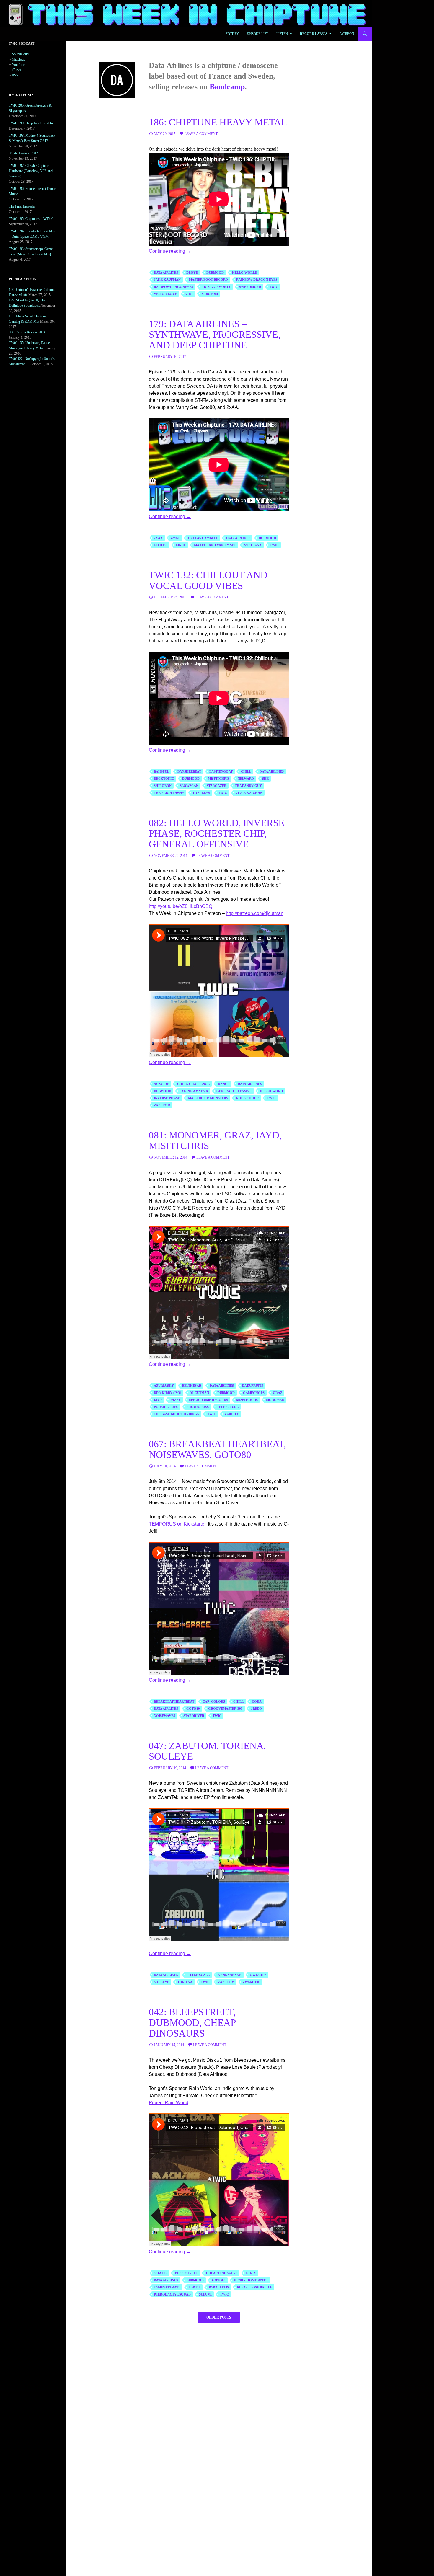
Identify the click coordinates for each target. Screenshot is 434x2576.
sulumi (205, 2294)
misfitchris (219, 779)
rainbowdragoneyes (173, 287)
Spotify (232, 34)
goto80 (161, 545)
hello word (271, 1091)
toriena (185, 1982)
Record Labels (314, 34)
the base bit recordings (176, 1414)
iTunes (17, 70)
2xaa (158, 538)
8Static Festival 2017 (23, 153)
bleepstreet (186, 2273)
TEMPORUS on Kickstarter (177, 1524)
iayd (158, 1400)
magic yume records (208, 1400)
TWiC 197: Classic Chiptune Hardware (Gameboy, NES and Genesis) (31, 171)
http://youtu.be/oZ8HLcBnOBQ (181, 906)
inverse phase (167, 1098)
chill (246, 771)
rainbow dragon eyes (257, 280)
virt (189, 294)
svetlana (253, 545)
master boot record (208, 280)
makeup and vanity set (215, 545)
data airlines (166, 273)
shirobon (163, 786)
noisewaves (164, 1716)
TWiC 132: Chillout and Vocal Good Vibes (208, 580)
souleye (161, 1982)
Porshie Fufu (166, 1407)
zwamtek (251, 1982)
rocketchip (247, 1098)
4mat (175, 538)
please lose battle (255, 2287)
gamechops (254, 1393)
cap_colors (214, 1701)
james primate (167, 2287)
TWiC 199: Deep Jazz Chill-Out (31, 123)
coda (257, 1701)
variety (232, 1414)
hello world (245, 273)
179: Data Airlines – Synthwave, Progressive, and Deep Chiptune (215, 335)
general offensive (234, 1091)
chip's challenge (193, 1084)
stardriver (194, 1716)
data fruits (253, 1386)
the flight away (169, 793)
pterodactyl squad (172, 2294)
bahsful (161, 771)
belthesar (192, 1386)
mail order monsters (208, 1098)
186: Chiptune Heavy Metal (218, 122)
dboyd (192, 273)
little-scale (198, 1975)
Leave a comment (201, 134)
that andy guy (248, 786)
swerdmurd (250, 287)
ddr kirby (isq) (168, 1393)
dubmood (215, 273)
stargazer (217, 786)
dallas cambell (203, 538)
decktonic (164, 779)
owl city (258, 1975)
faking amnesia (194, 1091)
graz (278, 1393)
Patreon (347, 34)
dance (224, 1084)
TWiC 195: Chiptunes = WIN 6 (31, 219)
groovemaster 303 (225, 1709)
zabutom (210, 294)
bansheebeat (189, 771)
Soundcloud (20, 54)
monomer (275, 1400)
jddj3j (195, 2287)
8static (160, 2273)
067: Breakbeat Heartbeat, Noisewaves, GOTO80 (217, 1449)
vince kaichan (249, 793)
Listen (282, 34)
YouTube (18, 65)
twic (274, 287)
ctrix (251, 2273)
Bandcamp (227, 87)
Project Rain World (169, 2103)
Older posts (219, 2317)
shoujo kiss (198, 1407)
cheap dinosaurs (222, 2273)
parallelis (219, 2287)
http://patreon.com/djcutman (255, 913)
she (265, 779)
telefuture (228, 1407)
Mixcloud (19, 59)
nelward (246, 779)
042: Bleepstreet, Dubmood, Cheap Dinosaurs (192, 2023)
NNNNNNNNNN (230, 1975)
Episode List (258, 34)
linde (181, 545)
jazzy (175, 1400)
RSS (15, 75)
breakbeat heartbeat (174, 1701)
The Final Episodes (22, 206)
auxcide (161, 1084)
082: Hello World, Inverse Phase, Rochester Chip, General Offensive (217, 833)
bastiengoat (221, 771)
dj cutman (199, 1393)
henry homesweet (251, 2280)
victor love (165, 294)
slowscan (189, 786)
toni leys (201, 793)
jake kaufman (167, 280)
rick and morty (216, 287)
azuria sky (164, 1386)
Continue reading (170, 251)
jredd (256, 1709)
